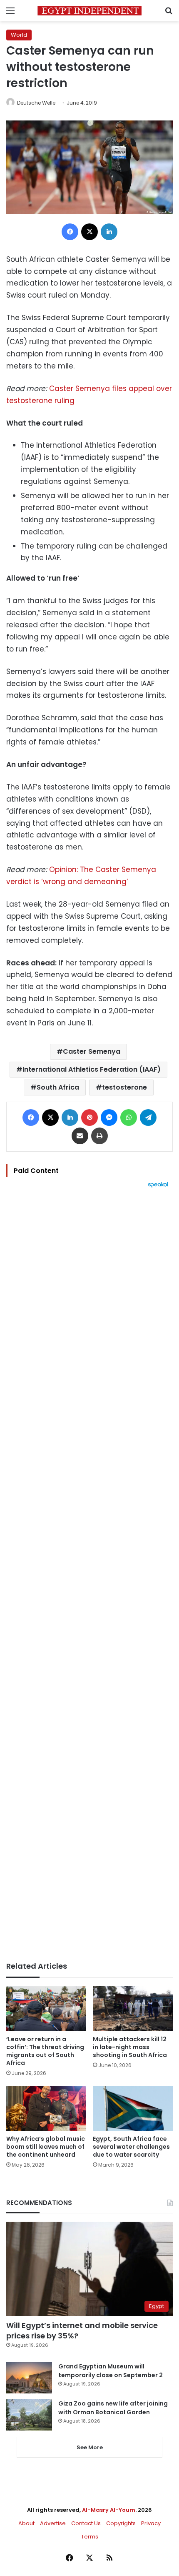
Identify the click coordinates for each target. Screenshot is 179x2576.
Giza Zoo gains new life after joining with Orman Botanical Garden (113, 2408)
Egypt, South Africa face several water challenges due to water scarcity (131, 2147)
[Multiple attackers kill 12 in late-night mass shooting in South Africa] (133, 2009)
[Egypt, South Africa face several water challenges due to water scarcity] (133, 2108)
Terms (90, 2537)
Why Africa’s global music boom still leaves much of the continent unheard (46, 2147)
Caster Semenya (92, 1051)
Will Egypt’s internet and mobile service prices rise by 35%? (82, 2330)
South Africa (58, 1087)
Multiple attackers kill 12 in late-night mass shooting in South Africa (130, 2047)
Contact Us (86, 2523)
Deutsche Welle (36, 103)
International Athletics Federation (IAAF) (92, 1069)
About (26, 2523)
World (19, 35)
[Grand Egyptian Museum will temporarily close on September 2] (29, 2378)
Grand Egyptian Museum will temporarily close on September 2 (111, 2371)
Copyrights (121, 2523)
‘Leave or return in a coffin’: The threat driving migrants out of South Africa (45, 2051)
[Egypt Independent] (89, 11)
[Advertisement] (89, 1575)
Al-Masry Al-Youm (109, 2510)
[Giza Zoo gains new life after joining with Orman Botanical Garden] (29, 2415)
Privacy (151, 2523)
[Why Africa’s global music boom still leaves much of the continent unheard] (46, 2108)
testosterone (124, 1087)
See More (90, 2447)
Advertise (53, 2523)
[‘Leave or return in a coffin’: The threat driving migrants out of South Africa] (46, 2009)
